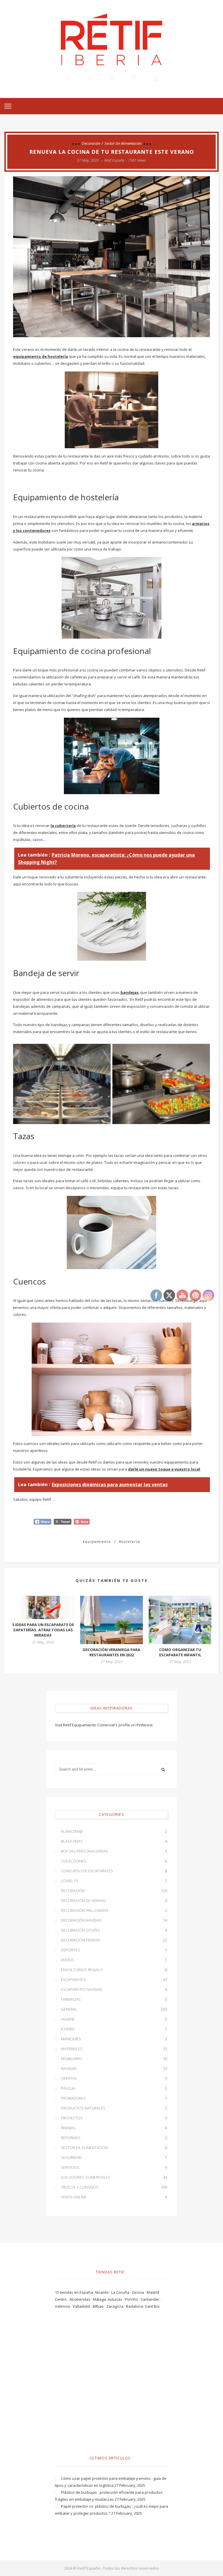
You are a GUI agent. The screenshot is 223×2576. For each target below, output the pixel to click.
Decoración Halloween (114, 1910)
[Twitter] (89, 78)
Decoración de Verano (114, 1900)
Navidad (114, 2068)
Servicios (114, 2167)
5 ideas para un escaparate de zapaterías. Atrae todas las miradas (43, 1630)
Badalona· (135, 2306)
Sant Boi (152, 2306)
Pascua (114, 2088)
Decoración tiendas (114, 1940)
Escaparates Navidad (114, 1989)
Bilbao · (99, 2306)
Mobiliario (114, 2059)
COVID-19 (114, 1881)
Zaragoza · (116, 2306)
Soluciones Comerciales (114, 2177)
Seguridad (114, 2157)
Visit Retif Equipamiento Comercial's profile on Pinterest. (104, 1725)
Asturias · (116, 2299)
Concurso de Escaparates (114, 1871)
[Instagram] (134, 78)
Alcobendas (80, 2299)
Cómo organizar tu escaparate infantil (180, 1652)
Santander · (151, 2299)
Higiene (114, 2019)
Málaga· (100, 2299)
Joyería (114, 2029)
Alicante (102, 2292)
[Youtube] (156, 78)
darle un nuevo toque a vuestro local (164, 1469)
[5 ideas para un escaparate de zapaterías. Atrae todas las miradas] (43, 1607)
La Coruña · (122, 2292)
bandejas (129, 992)
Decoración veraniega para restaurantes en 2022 (111, 1652)
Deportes (114, 1950)
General (114, 2009)
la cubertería (63, 826)
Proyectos (114, 2118)
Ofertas (114, 2078)
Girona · (139, 2292)
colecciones (114, 1861)
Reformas (114, 2138)
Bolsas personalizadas (114, 1851)
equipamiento (97, 1542)
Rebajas (114, 2128)
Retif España (114, 160)
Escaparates (114, 1980)
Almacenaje (114, 1831)
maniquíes (114, 2039)
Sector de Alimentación (123, 143)
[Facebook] (67, 78)
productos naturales (114, 2108)
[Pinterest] (111, 78)
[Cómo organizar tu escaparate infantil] (180, 1620)
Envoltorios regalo (114, 1970)
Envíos (114, 1960)
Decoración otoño (114, 1930)
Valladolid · (83, 2306)
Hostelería (130, 1542)
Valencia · (64, 2306)
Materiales (114, 2049)
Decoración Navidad (114, 1920)
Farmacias (114, 1999)
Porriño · (133, 2299)
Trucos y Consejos (114, 2187)
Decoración (91, 143)
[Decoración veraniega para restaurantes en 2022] (111, 1620)
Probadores (114, 2098)
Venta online (114, 2197)
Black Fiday (114, 1841)
